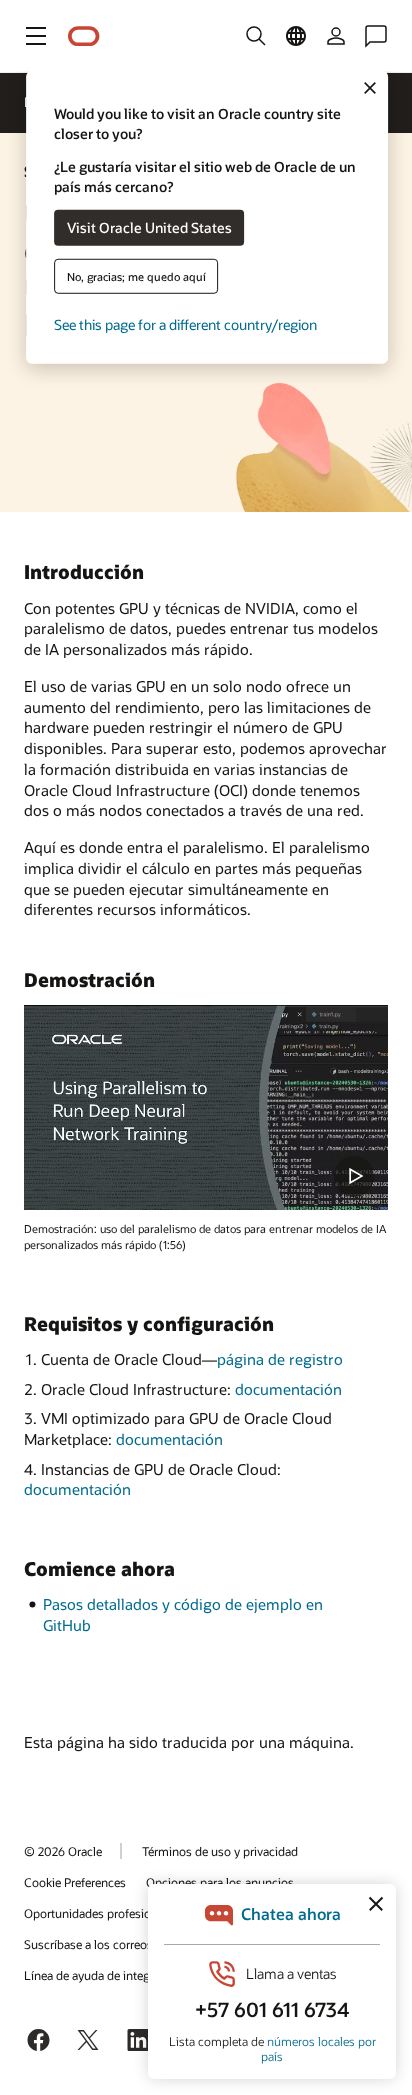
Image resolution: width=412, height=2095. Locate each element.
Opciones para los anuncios (220, 1882)
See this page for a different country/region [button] (185, 323)
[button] (36, 36)
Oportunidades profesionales (101, 1913)
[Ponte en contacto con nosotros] (376, 36)
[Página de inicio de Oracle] (84, 36)
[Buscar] (256, 36)
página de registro (280, 1359)
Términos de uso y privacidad (220, 1851)
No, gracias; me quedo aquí (136, 275)
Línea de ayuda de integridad (100, 1975)
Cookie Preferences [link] (75, 1882)
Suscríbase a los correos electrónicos (122, 1944)
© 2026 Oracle (63, 1851)
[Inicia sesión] (336, 36)
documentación (288, 1389)
